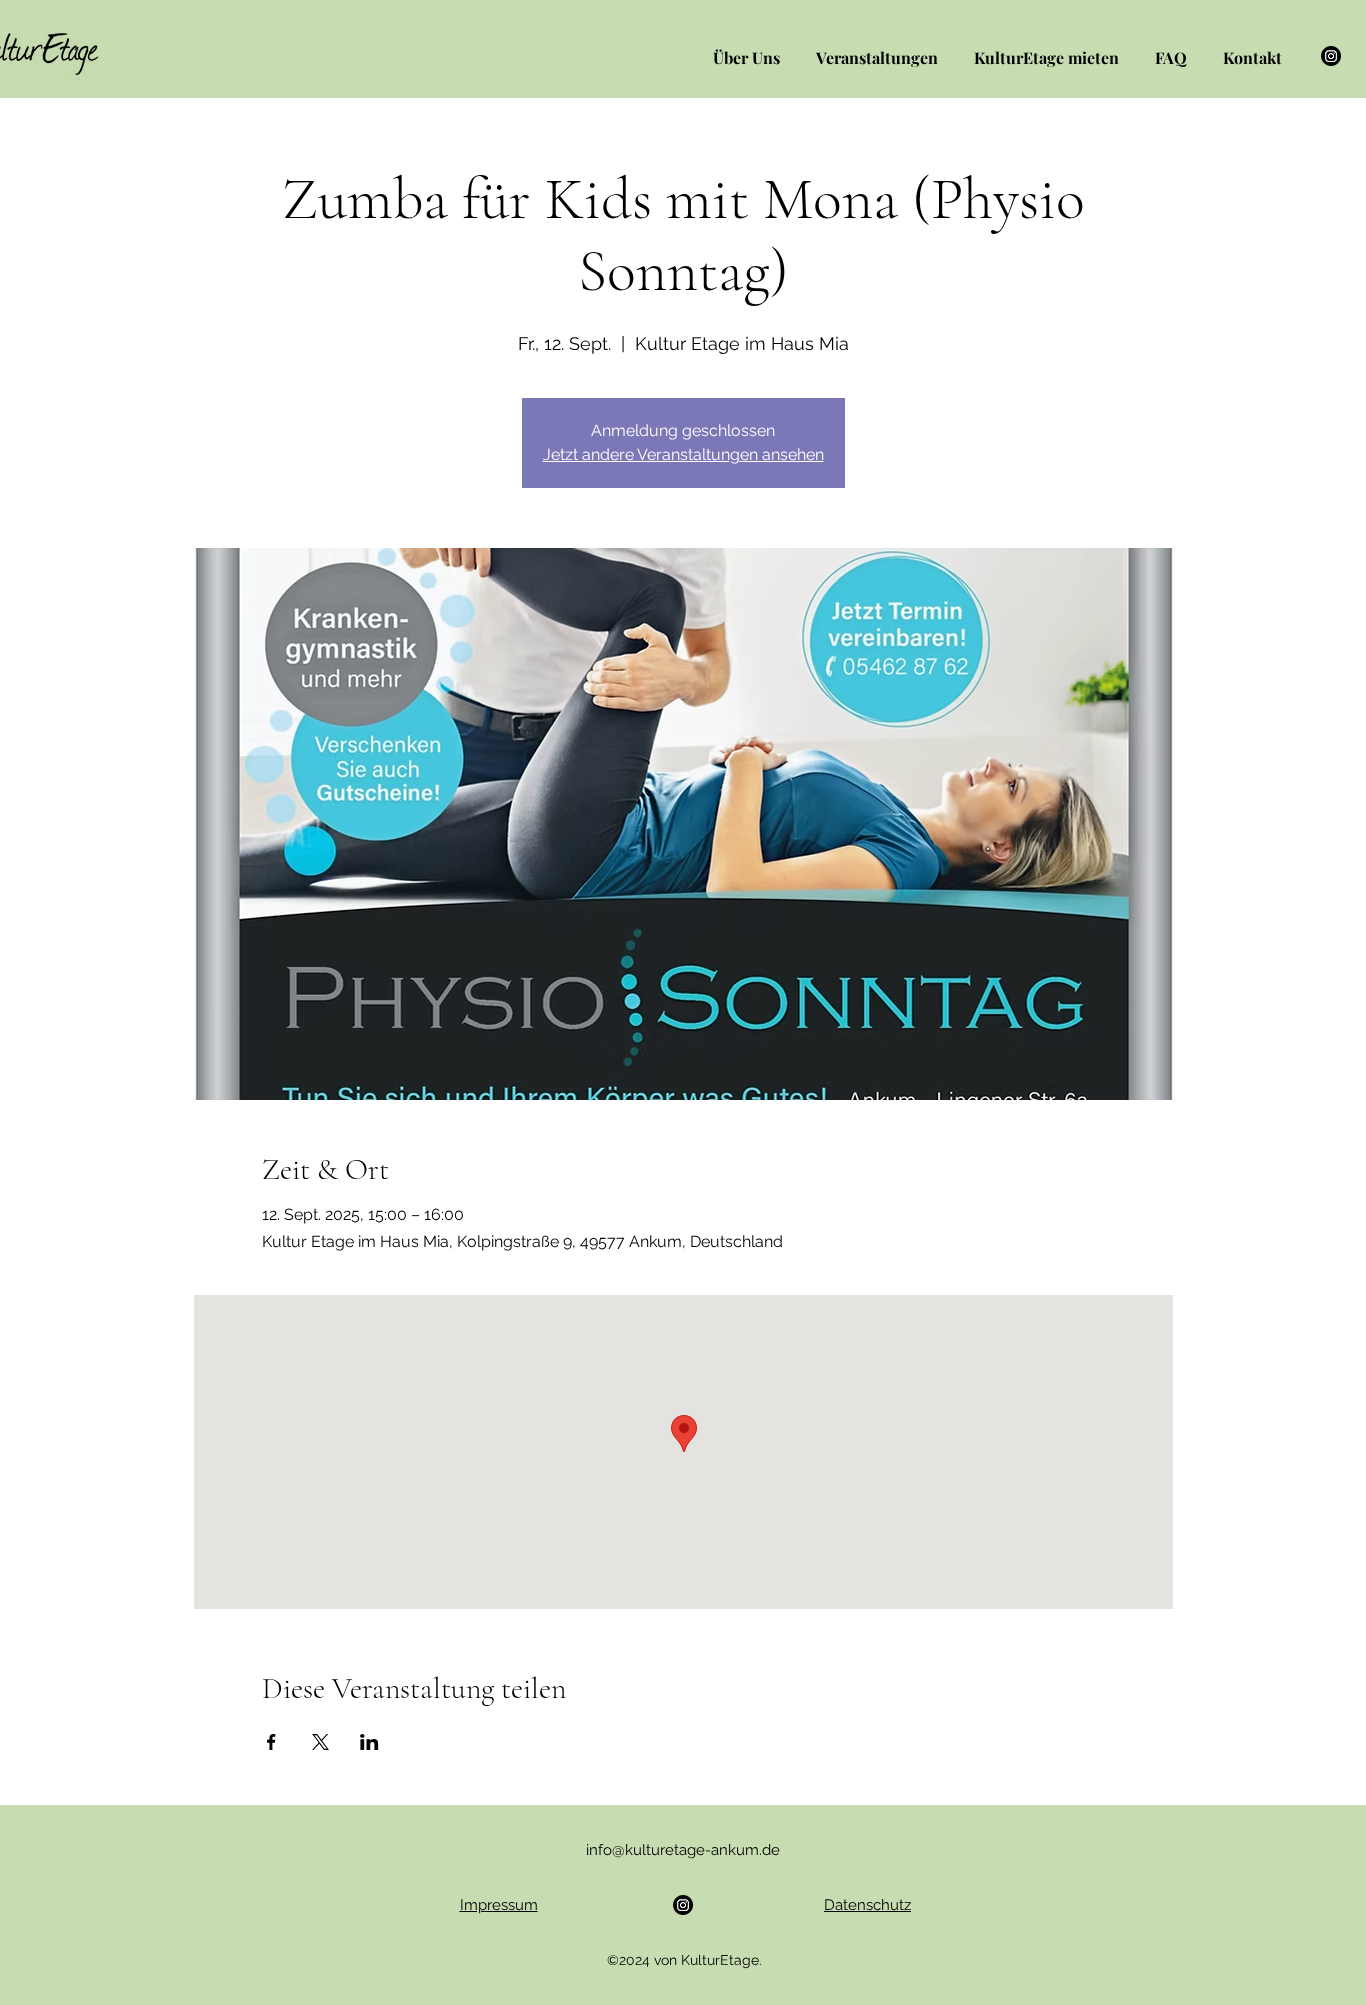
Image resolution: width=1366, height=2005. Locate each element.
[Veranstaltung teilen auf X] (320, 1742)
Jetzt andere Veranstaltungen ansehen (683, 454)
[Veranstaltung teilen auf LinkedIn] (369, 1742)
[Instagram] (1331, 56)
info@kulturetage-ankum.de (683, 1850)
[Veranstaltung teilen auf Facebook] (271, 1742)
